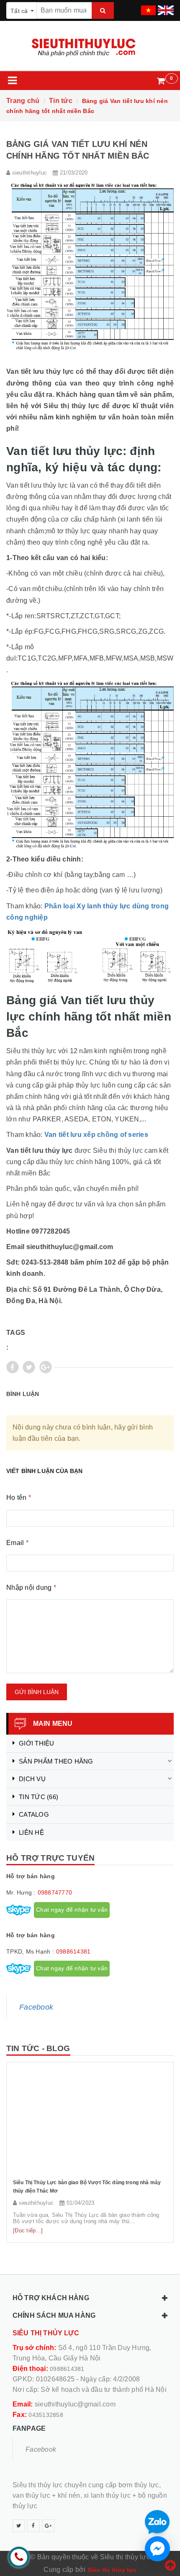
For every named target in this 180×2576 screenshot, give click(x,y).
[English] (165, 8)
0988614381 (73, 1951)
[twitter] (19, 2526)
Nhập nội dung (31, 1588)
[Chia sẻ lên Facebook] (13, 1367)
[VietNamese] (147, 8)
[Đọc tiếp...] (28, 2230)
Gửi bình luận (37, 1692)
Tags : (16, 1340)
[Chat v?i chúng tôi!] (157, 2549)
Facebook (36, 2007)
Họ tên (19, 1498)
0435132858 (46, 2415)
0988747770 (55, 1892)
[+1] (46, 1367)
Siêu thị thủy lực (112, 2570)
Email (17, 1543)
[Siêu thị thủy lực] (90, 48)
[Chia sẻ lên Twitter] (29, 1367)
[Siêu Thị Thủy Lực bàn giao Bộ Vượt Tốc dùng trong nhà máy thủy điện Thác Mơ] (90, 2121)
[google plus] (48, 2526)
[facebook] (33, 2526)
